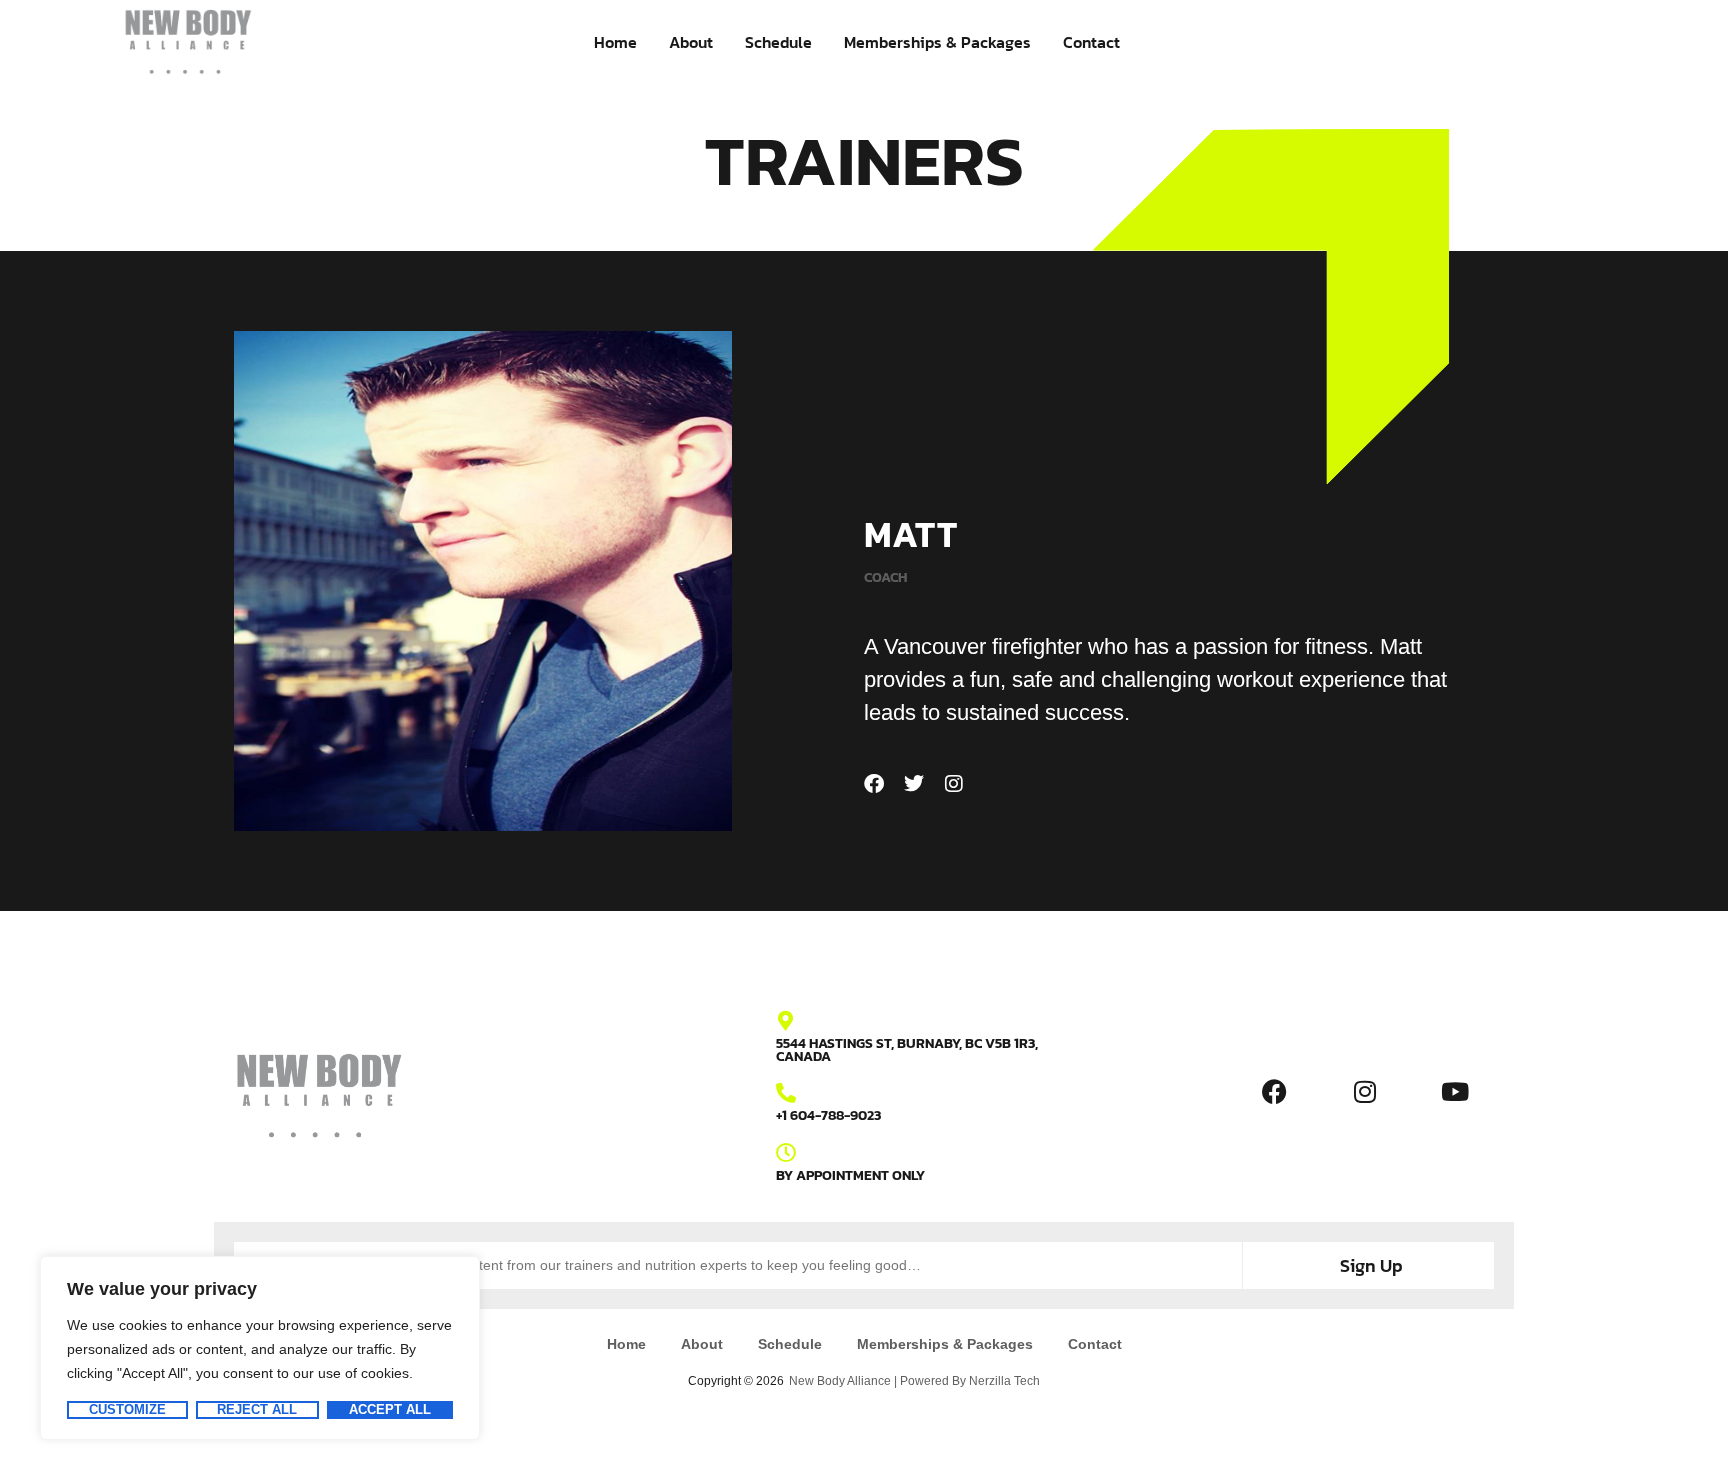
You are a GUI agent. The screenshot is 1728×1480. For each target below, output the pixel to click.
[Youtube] (1455, 1091)
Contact (1091, 42)
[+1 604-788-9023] (786, 1093)
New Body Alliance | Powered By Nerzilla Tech (914, 1381)
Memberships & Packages (937, 42)
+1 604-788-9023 (828, 1115)
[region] (260, 1348)
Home (615, 42)
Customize (127, 1409)
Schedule (778, 42)
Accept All (390, 1409)
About (691, 42)
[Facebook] (874, 784)
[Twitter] (914, 784)
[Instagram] (954, 784)
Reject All (257, 1409)
